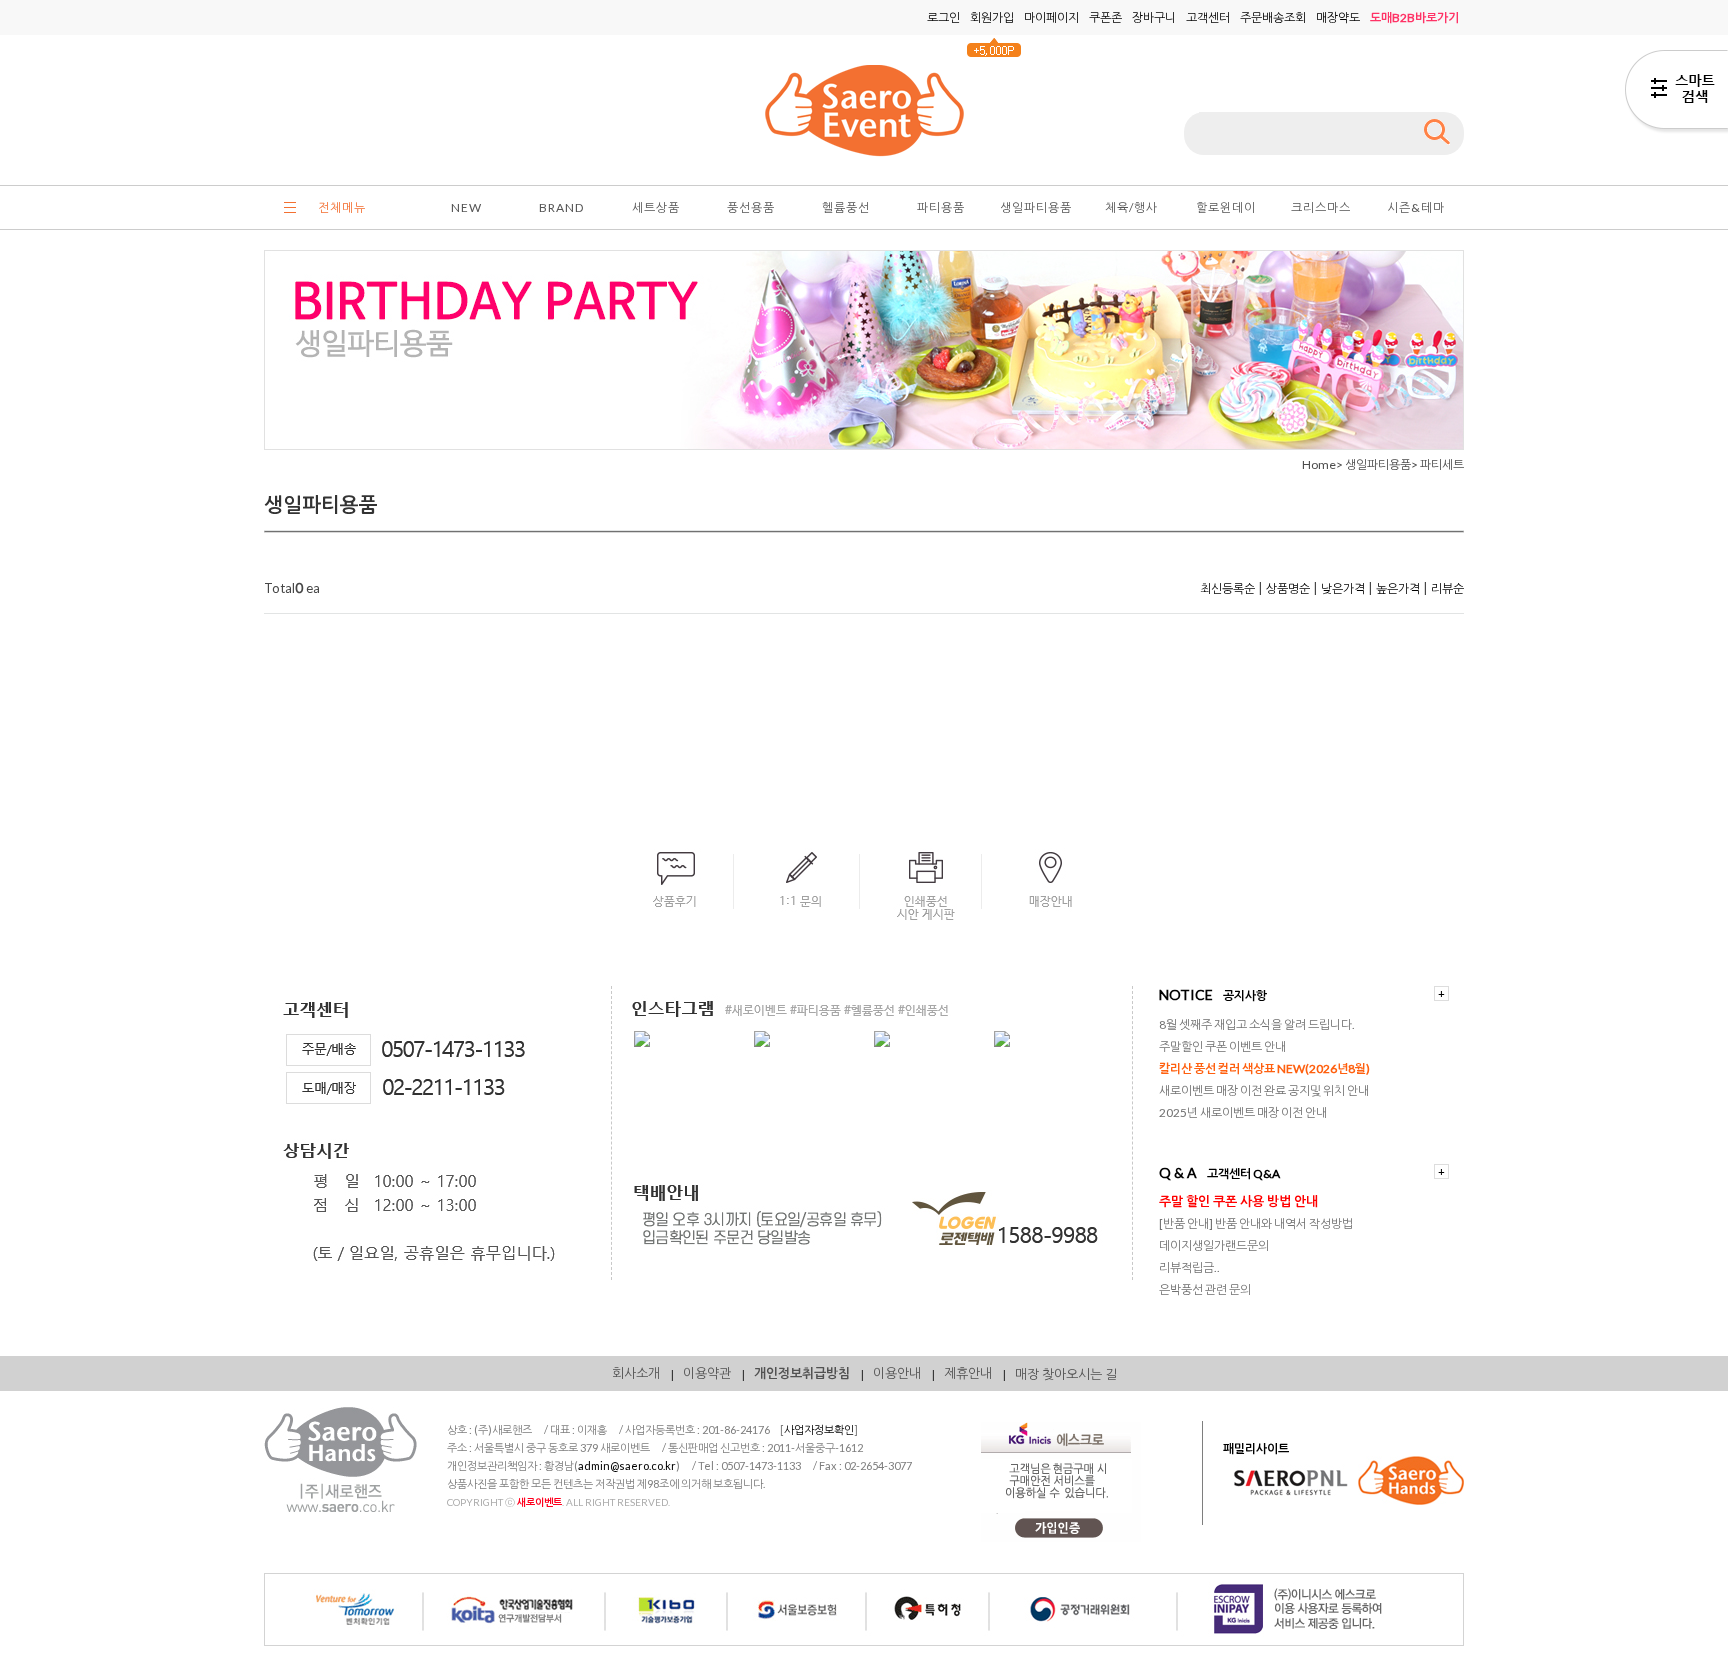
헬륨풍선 (846, 207)
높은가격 (1398, 588)
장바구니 (1154, 17)
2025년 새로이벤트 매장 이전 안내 (1243, 1112)
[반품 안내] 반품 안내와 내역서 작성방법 (1256, 1223)
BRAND (561, 207)
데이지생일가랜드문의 (1214, 1245)
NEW (466, 207)
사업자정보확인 (819, 1429)
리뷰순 (1447, 588)
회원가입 (992, 17)
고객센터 (1208, 17)
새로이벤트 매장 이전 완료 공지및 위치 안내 (1264, 1090)
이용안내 (897, 1373)
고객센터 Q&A (1243, 1173)
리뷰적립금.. (1189, 1267)
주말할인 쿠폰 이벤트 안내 (1222, 1046)
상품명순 (1288, 588)
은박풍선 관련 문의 (1205, 1289)
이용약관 (707, 1373)
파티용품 (941, 207)
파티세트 (1442, 464)
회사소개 (636, 1373)
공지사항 (1245, 995)
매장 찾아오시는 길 (1066, 1374)
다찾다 (1676, 93)
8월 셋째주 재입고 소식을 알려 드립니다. (1257, 1024)
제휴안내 (968, 1373)
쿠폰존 (1105, 17)
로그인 (943, 17)
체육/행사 (1131, 207)
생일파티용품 (1036, 207)
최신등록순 (1227, 588)
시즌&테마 (1416, 207)
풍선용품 (751, 207)
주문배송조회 (1273, 17)
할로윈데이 (1226, 207)
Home (1319, 464)
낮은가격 (1343, 588)
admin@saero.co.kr (627, 1465)
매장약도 (1338, 17)
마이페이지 (1051, 17)
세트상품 (656, 207)
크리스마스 (1321, 207)
